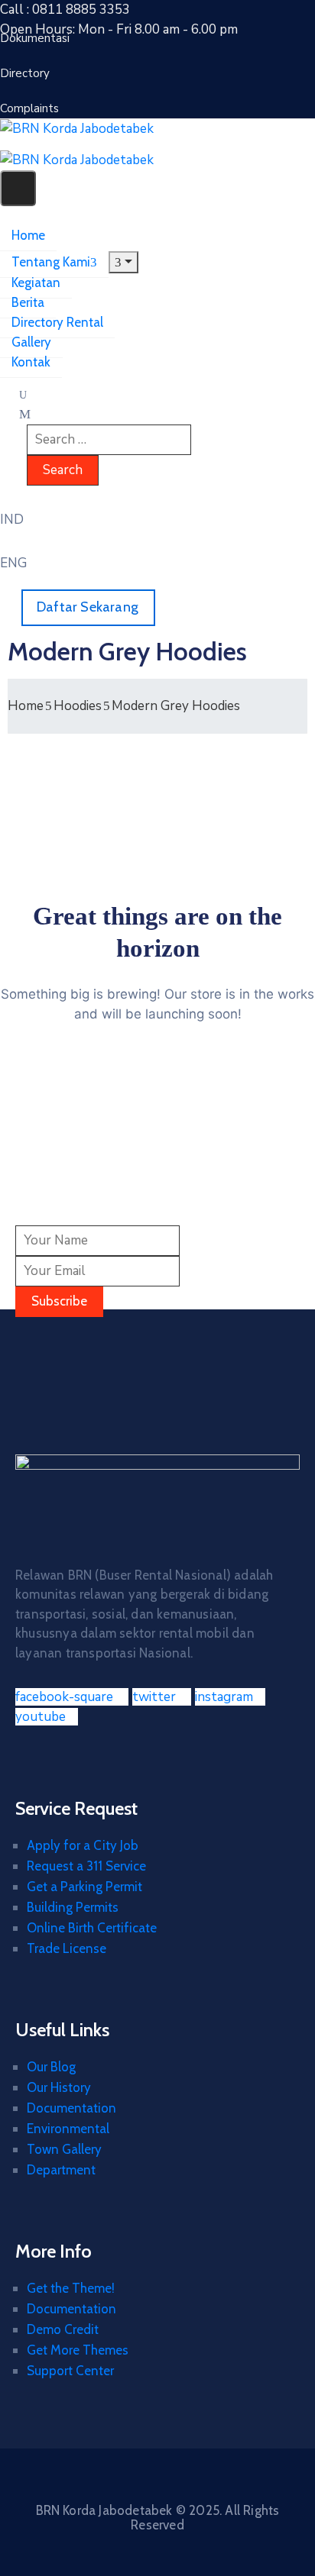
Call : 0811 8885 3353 (65, 10)
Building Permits (73, 1907)
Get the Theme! (71, 2288)
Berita (28, 302)
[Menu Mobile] (18, 188)
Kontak (31, 362)
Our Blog (51, 2067)
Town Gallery (64, 2149)
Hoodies (78, 706)
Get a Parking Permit (84, 1887)
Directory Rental (57, 322)
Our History (59, 2087)
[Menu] (123, 262)
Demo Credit (63, 2329)
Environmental (68, 2129)
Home (28, 235)
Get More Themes (78, 2350)
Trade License (67, 1948)
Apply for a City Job (83, 1845)
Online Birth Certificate (92, 1928)
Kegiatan (36, 282)
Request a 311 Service (86, 1866)
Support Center (70, 2371)
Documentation (71, 2108)
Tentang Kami (51, 262)
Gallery (31, 342)
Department (61, 2170)
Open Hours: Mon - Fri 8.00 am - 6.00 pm (119, 29)
